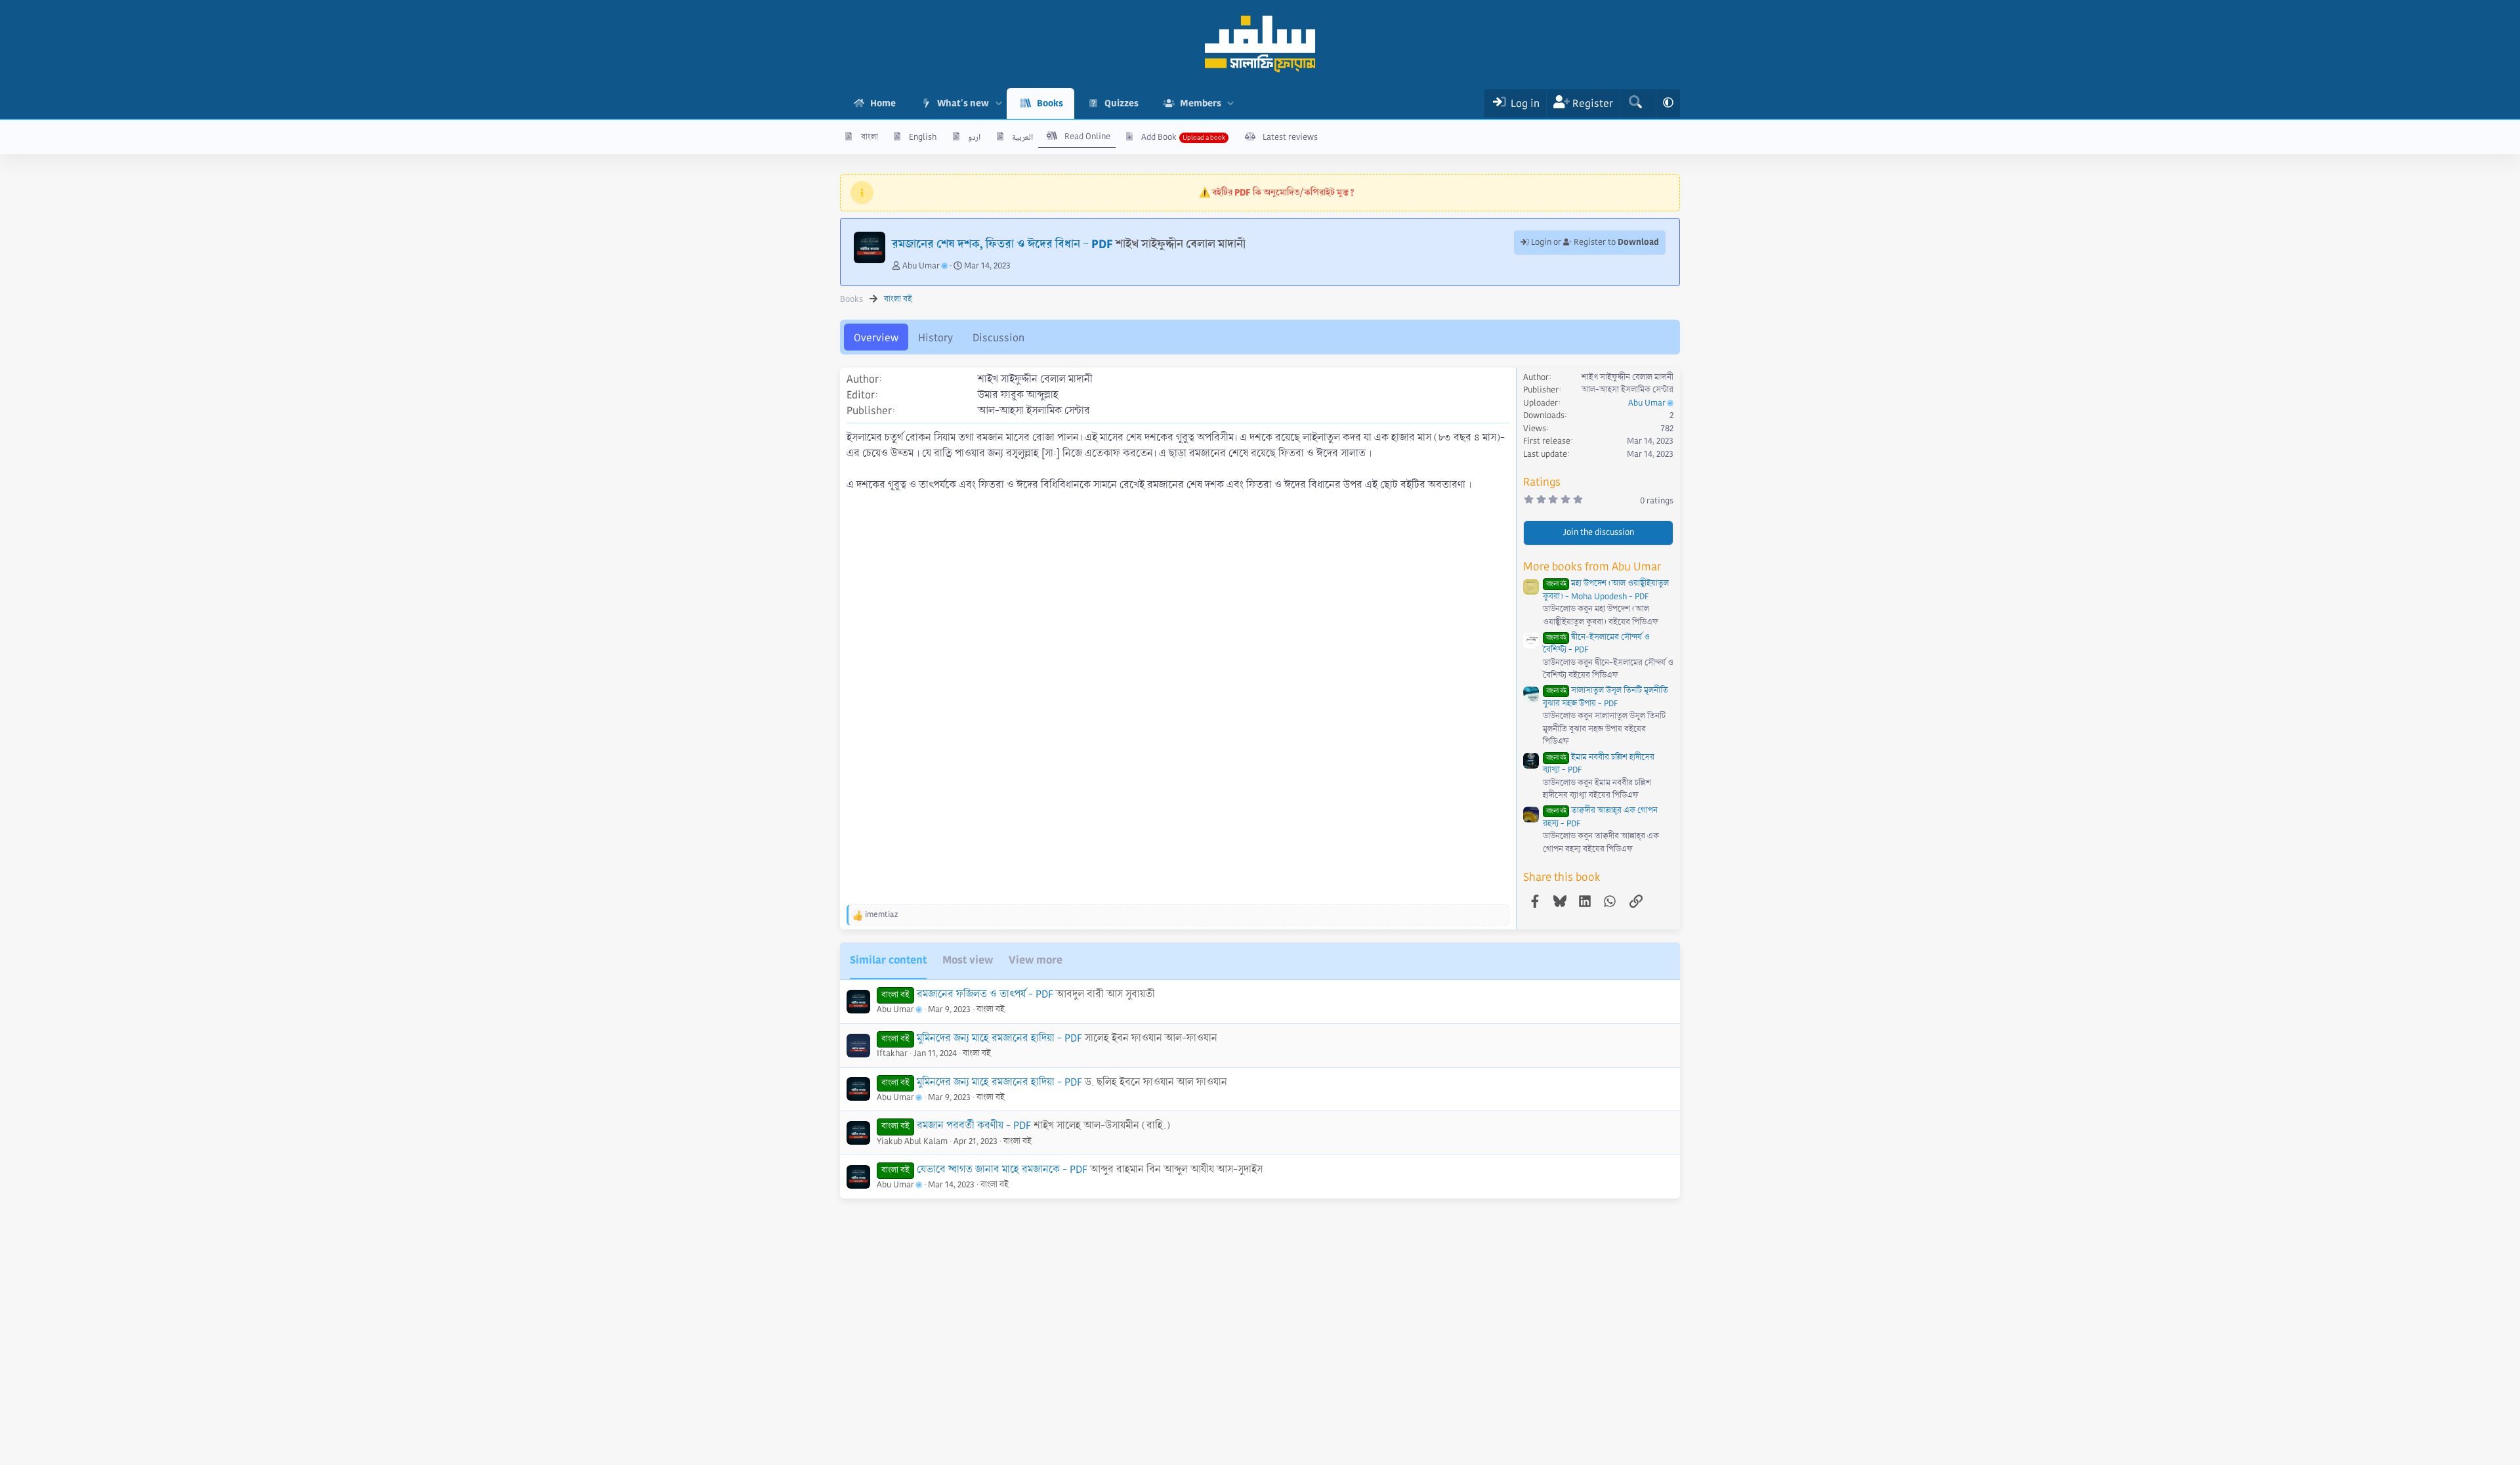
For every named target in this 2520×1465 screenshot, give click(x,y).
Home (883, 103)
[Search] (1635, 103)
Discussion (998, 338)
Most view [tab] (968, 960)
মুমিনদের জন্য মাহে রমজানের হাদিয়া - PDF (999, 1082)
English (923, 137)
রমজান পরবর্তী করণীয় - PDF (974, 1125)
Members (1201, 103)
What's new (963, 103)
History (935, 338)
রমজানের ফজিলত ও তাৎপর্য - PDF (985, 994)
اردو (974, 137)
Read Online (1087, 137)
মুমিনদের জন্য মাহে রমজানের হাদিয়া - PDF (999, 1038)
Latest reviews (1290, 137)
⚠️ (1277, 192)
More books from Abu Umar (1592, 567)
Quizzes (1122, 103)
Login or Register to (1594, 242)
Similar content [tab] (888, 960)
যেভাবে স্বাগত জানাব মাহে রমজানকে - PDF (1002, 1169)
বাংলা (870, 137)
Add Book (1159, 137)
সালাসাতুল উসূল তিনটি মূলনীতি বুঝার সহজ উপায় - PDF (1606, 697)
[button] (998, 103)
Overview (876, 338)
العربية (1022, 137)
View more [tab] (1036, 960)
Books (1050, 103)
